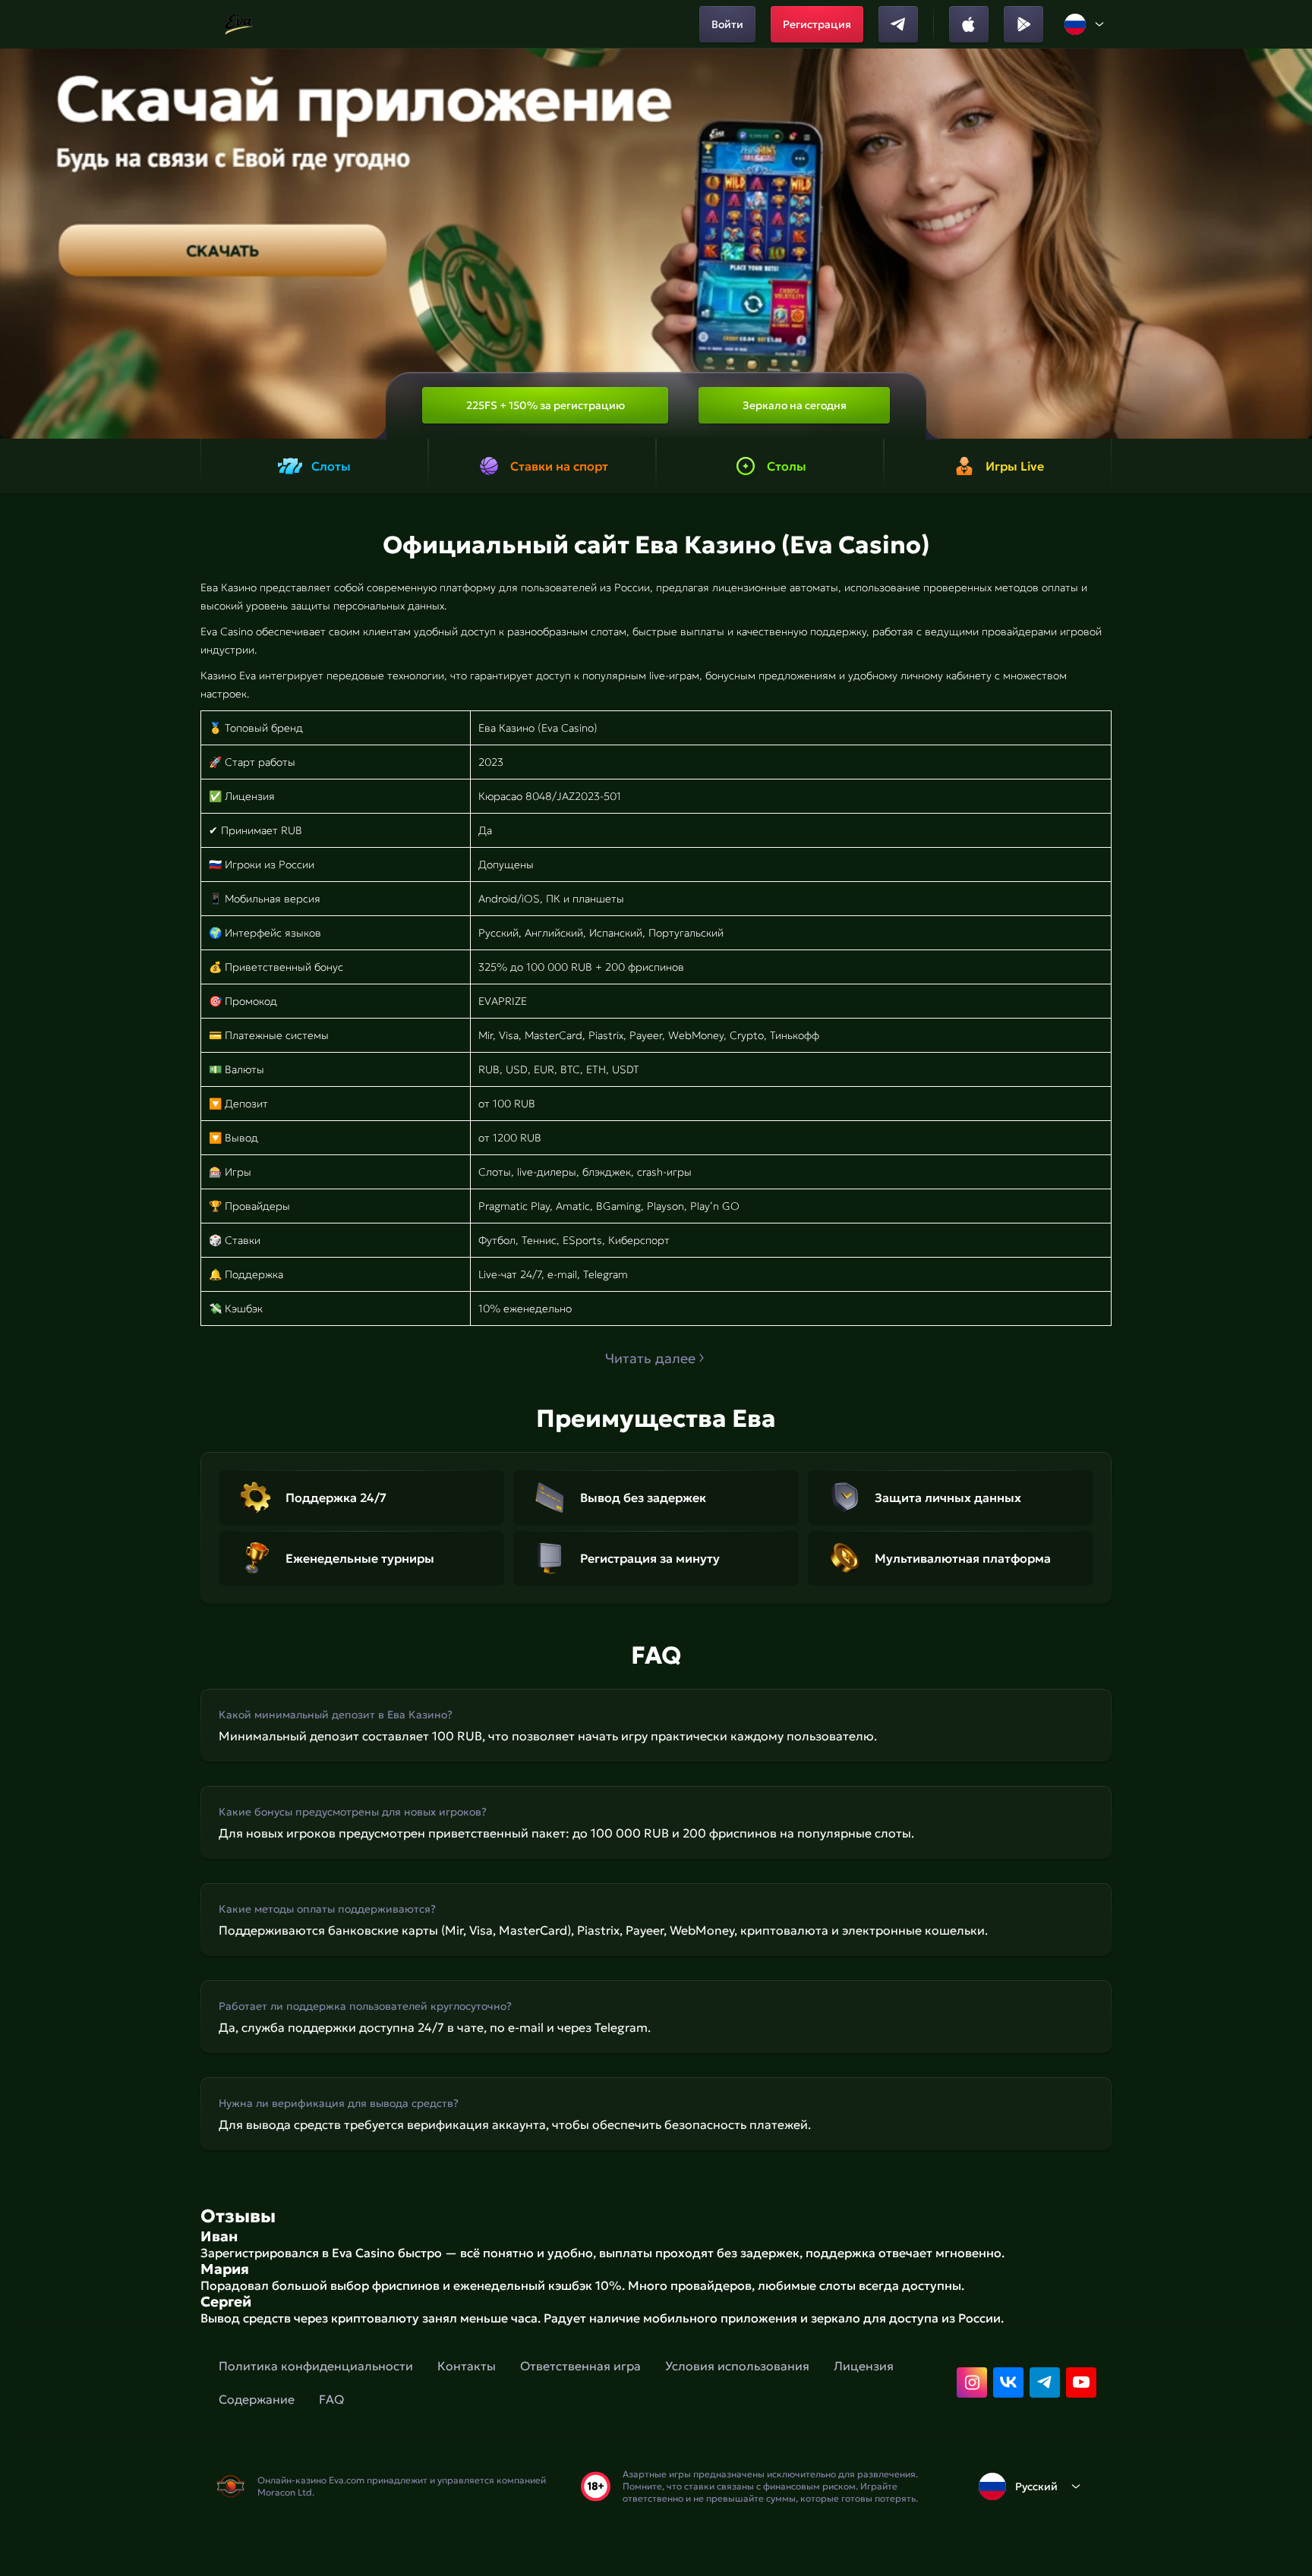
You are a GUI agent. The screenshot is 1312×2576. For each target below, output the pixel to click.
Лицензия (864, 2366)
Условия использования (737, 2366)
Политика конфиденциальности (316, 2366)
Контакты (467, 2366)
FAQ (331, 2399)
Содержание (257, 2399)
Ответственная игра (580, 2366)
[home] (239, 24)
